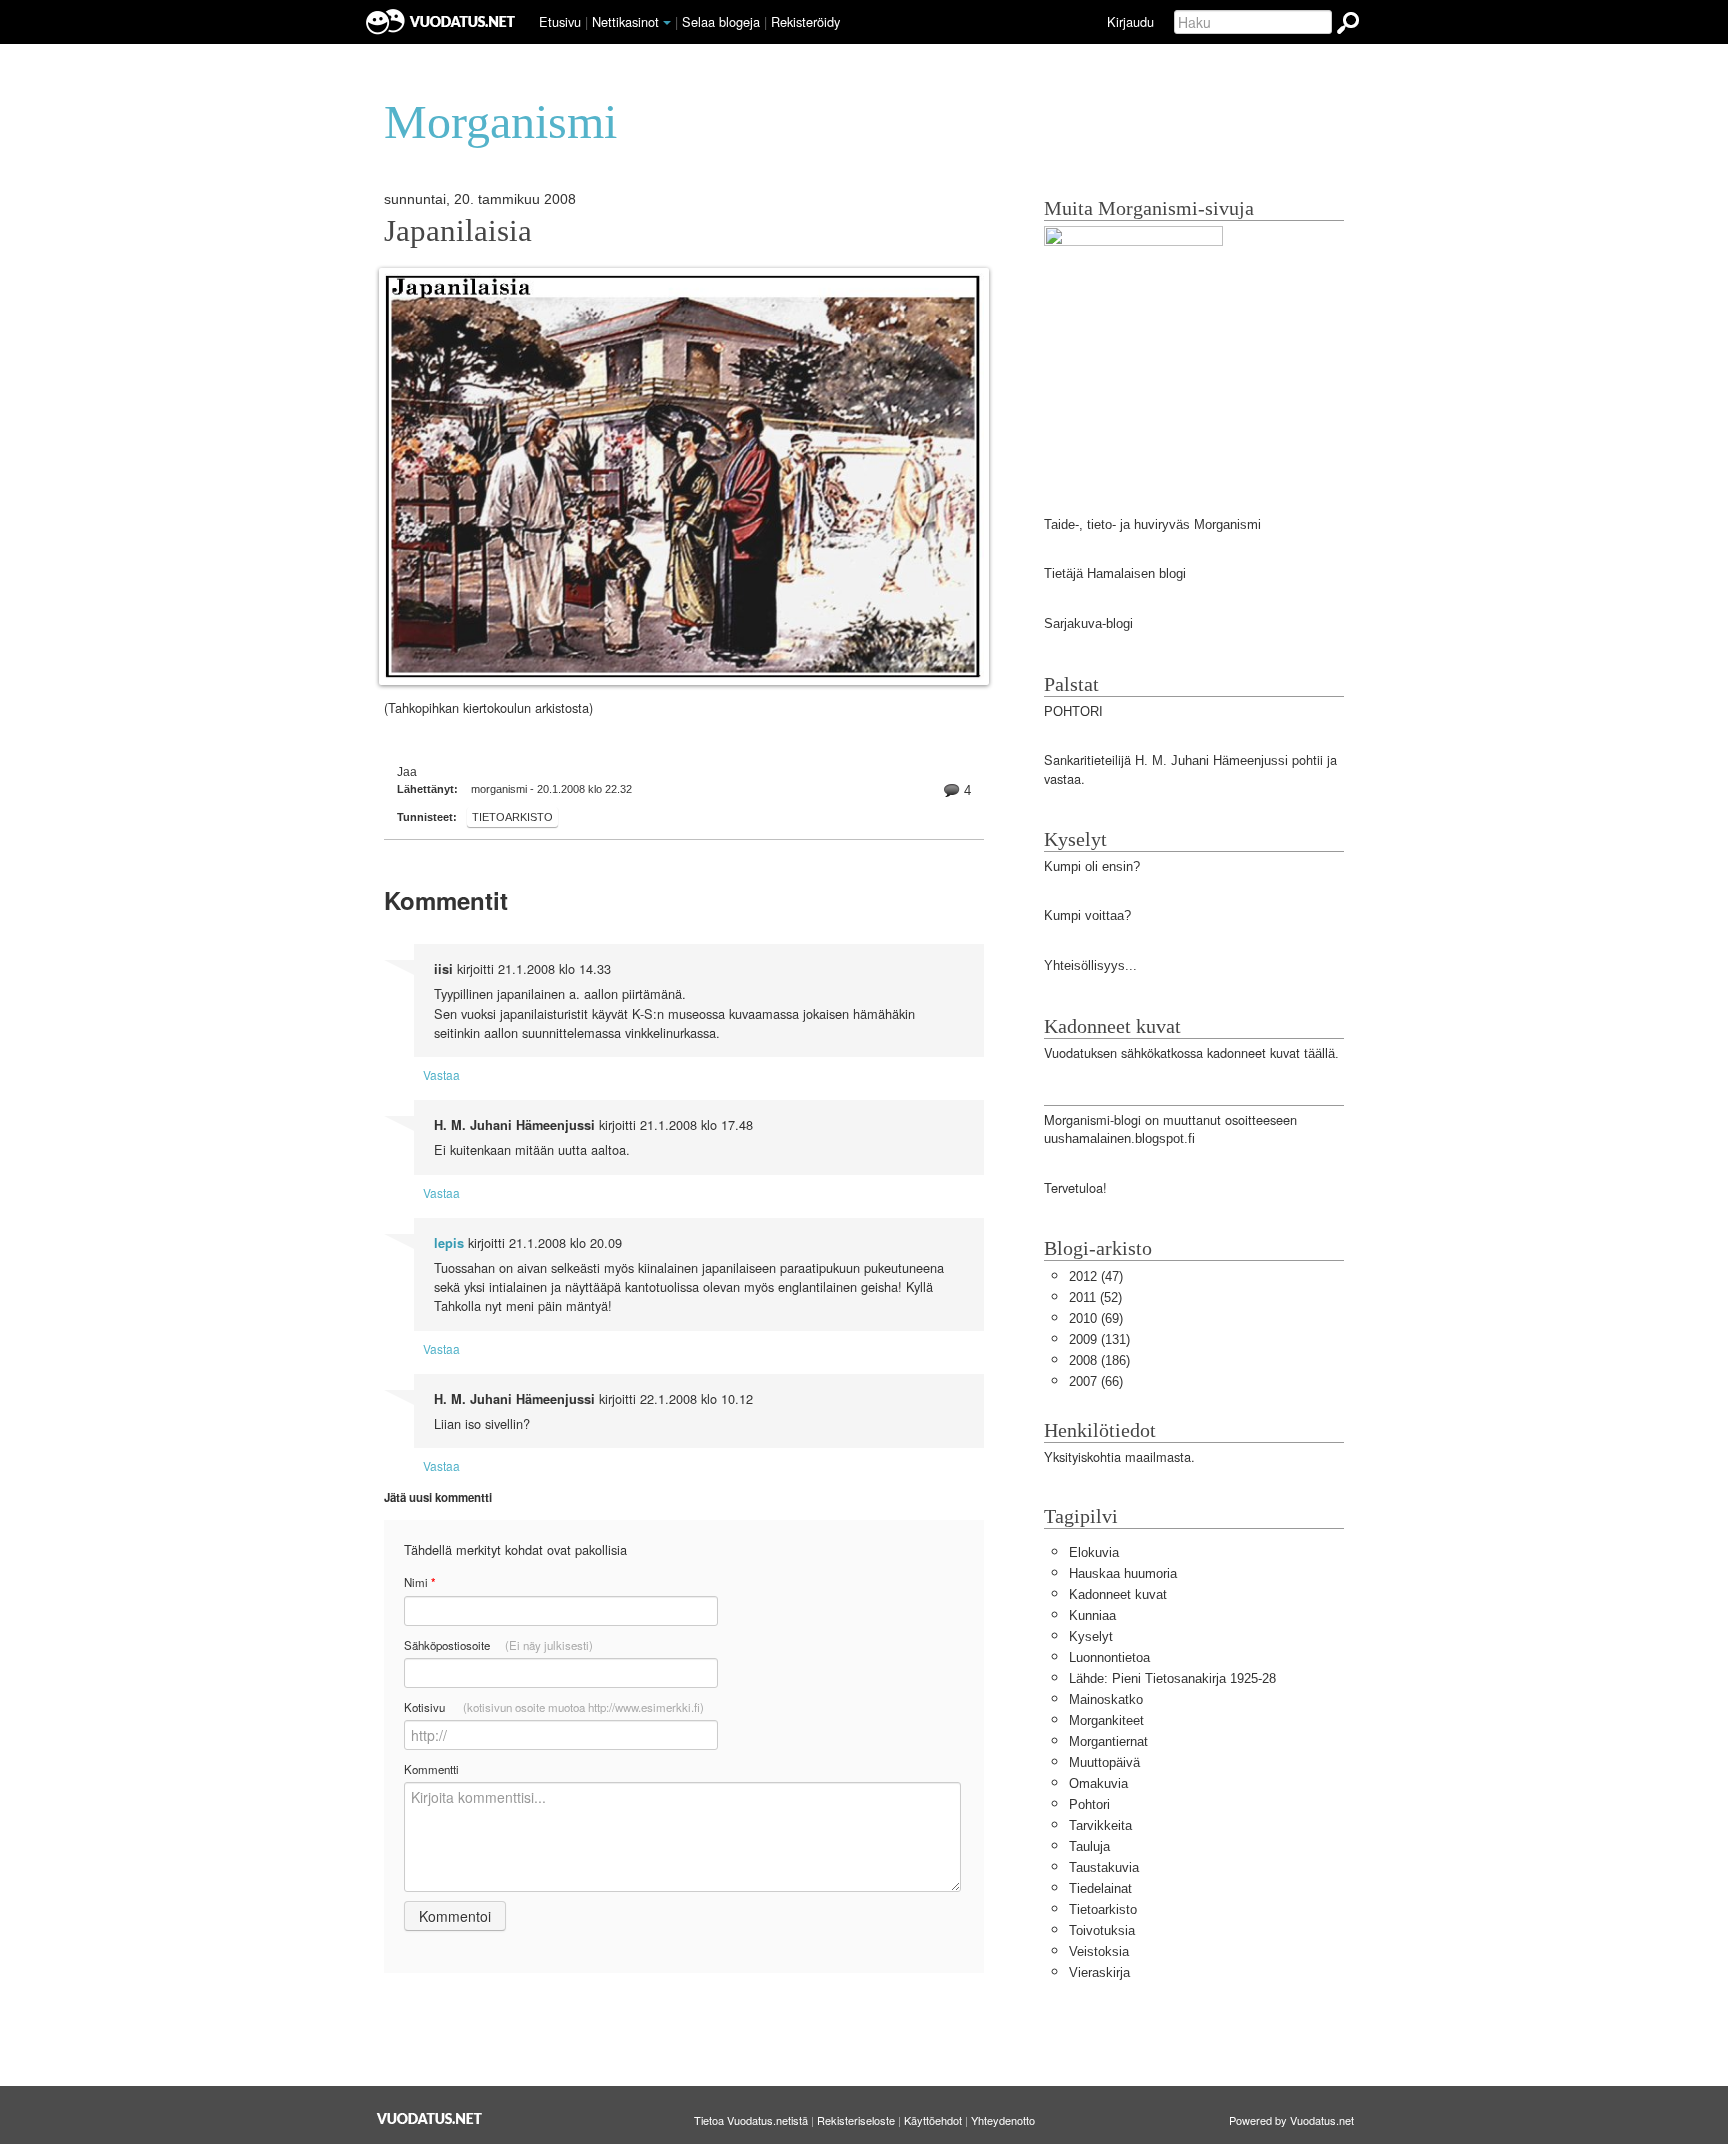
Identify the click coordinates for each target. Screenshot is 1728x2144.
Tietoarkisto (512, 817)
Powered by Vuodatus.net (1291, 2120)
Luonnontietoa (1109, 1657)
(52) (1095, 1297)
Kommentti (431, 1769)
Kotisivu (554, 1707)
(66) (1096, 1381)
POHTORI (1073, 711)
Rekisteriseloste (856, 2120)
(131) (1099, 1339)
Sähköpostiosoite (498, 1645)
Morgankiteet (1106, 1720)
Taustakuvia (1104, 1867)
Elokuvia (1094, 1552)
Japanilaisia (458, 231)
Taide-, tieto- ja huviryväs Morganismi (1152, 524)
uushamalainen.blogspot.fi (1119, 1138)
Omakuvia (1098, 1783)
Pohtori (1089, 1804)
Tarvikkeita (1100, 1825)
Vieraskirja (1099, 1972)
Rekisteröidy (805, 21)
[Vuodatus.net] (430, 2118)
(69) (1096, 1318)
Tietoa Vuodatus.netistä (751, 2120)
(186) (1099, 1360)
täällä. (1321, 1053)
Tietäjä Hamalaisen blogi (1115, 573)
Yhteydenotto (1003, 2120)
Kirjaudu (1130, 21)
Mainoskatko (1106, 1699)
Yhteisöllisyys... (1090, 965)
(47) (1096, 1276)
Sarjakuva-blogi (1088, 623)
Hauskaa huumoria (1123, 1573)
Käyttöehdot (933, 2120)
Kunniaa (1092, 1615)
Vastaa (441, 1074)
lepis (449, 1243)
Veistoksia (1099, 1951)
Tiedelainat (1100, 1888)
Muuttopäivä (1104, 1762)
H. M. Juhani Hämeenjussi (1211, 760)
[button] (667, 23)
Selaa (721, 21)
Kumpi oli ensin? (1092, 866)
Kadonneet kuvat (1118, 1594)
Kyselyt (1091, 1636)
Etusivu (560, 21)
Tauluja (1089, 1846)
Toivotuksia (1102, 1930)
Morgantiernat (1108, 1741)
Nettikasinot (625, 21)
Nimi (419, 1582)
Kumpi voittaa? (1087, 915)
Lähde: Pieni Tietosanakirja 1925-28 (1172, 1678)
